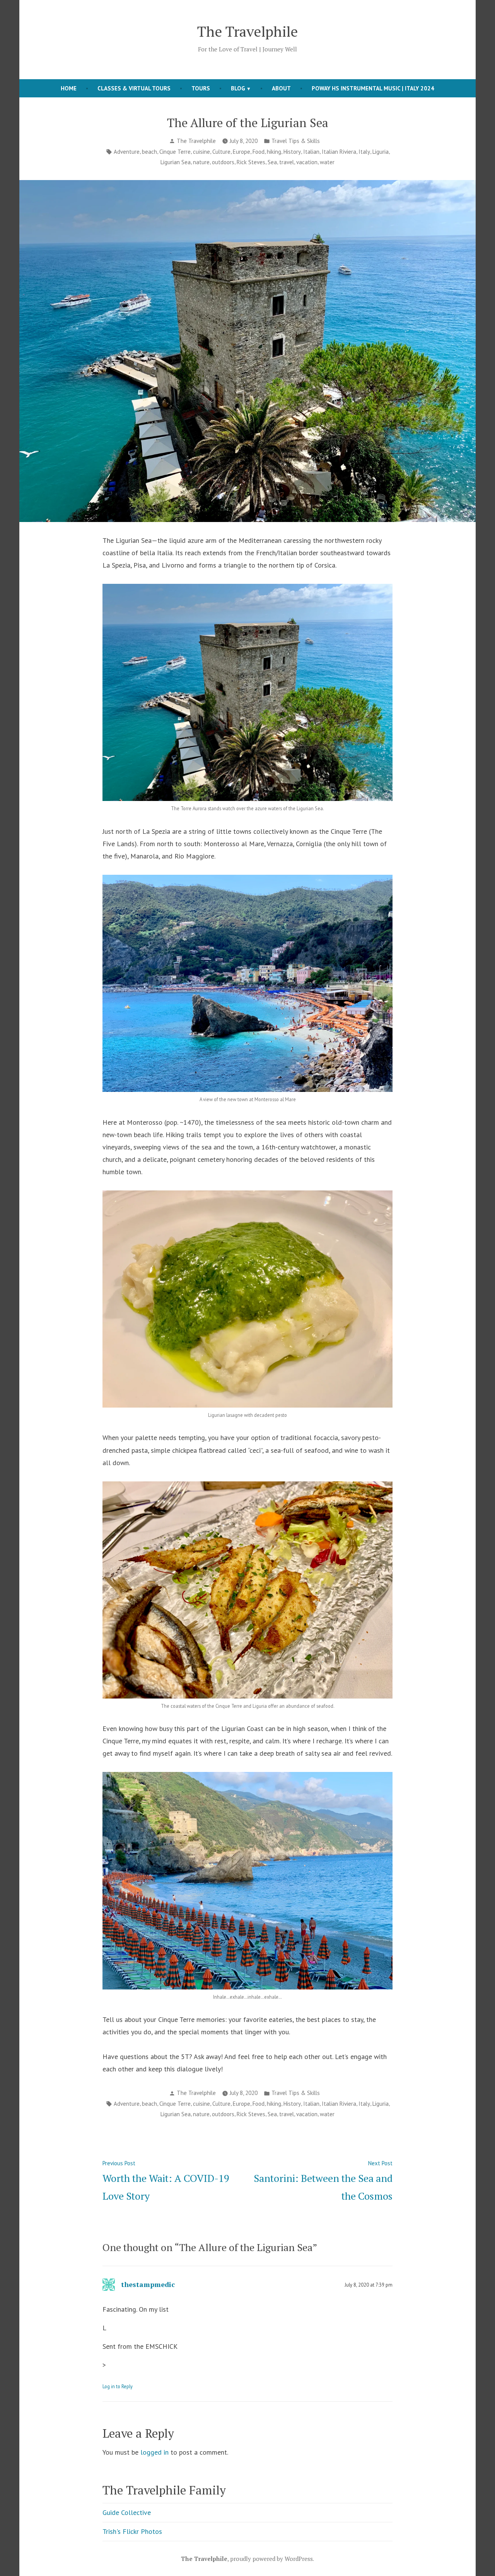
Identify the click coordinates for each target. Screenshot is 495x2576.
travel (287, 162)
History (292, 152)
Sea (272, 162)
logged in (154, 2452)
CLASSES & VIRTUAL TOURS (134, 88)
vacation (307, 162)
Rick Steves (251, 162)
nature (201, 162)
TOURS (201, 88)
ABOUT (281, 88)
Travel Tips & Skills (296, 141)
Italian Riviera (339, 152)
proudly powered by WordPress (271, 2559)
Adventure (127, 152)
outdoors (223, 162)
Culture (221, 152)
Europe (242, 152)
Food (259, 152)
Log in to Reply (118, 2386)
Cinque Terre (175, 152)
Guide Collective (127, 2512)
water (327, 162)
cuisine (201, 152)
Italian (311, 152)
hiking (274, 152)
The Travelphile (247, 31)
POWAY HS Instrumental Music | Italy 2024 (373, 88)
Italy (364, 152)
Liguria (381, 152)
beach (149, 152)
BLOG (238, 88)
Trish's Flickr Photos (132, 2531)
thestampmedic (148, 2284)
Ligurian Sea (176, 162)
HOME (69, 88)
